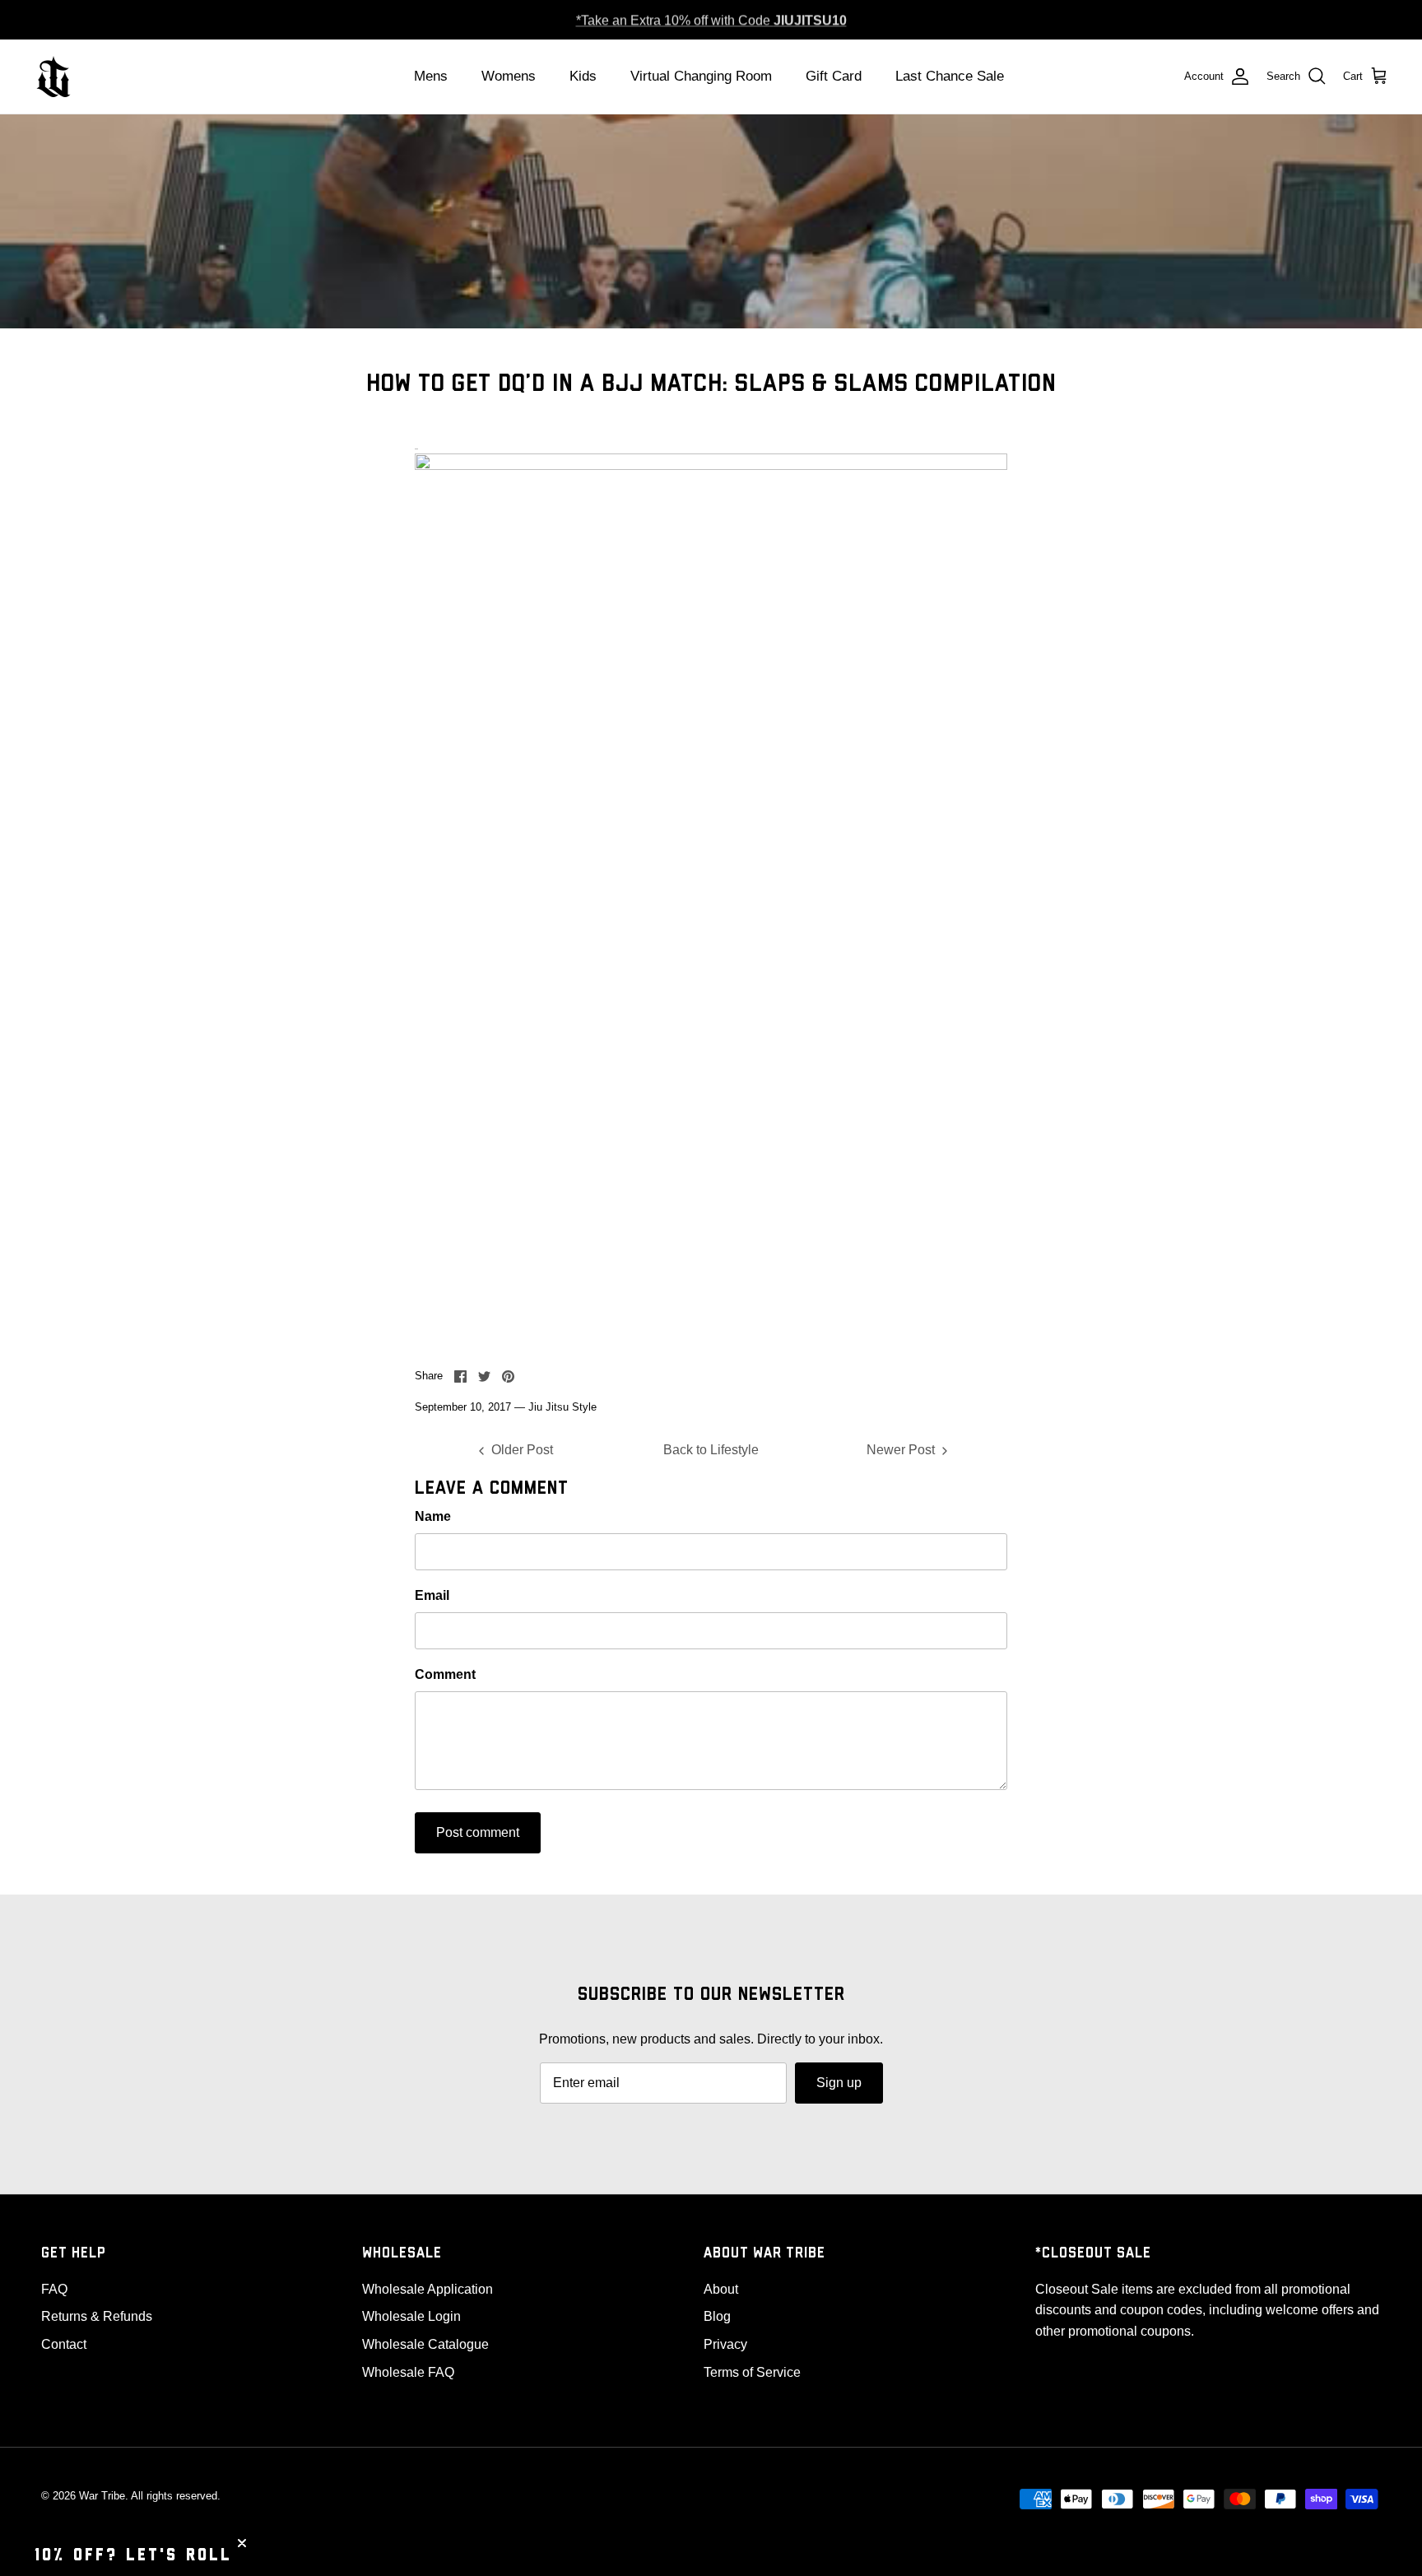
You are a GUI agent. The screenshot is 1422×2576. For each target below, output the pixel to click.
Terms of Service (752, 2372)
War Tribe (102, 2496)
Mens (431, 76)
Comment (445, 1674)
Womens (509, 76)
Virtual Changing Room (701, 76)
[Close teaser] (242, 2543)
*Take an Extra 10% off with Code (711, 19)
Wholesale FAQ (408, 2372)
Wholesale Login (411, 2316)
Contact (64, 2344)
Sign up (839, 2083)
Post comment (478, 1832)
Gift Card (834, 76)
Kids (583, 76)
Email (432, 1595)
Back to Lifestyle (711, 1450)
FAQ (54, 2289)
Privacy (725, 2344)
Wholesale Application (428, 2289)
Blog (717, 2316)
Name (433, 1516)
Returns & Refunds (97, 2316)
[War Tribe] (53, 77)
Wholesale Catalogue (425, 2344)
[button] (133, 2555)
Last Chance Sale (950, 76)
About (721, 2289)
